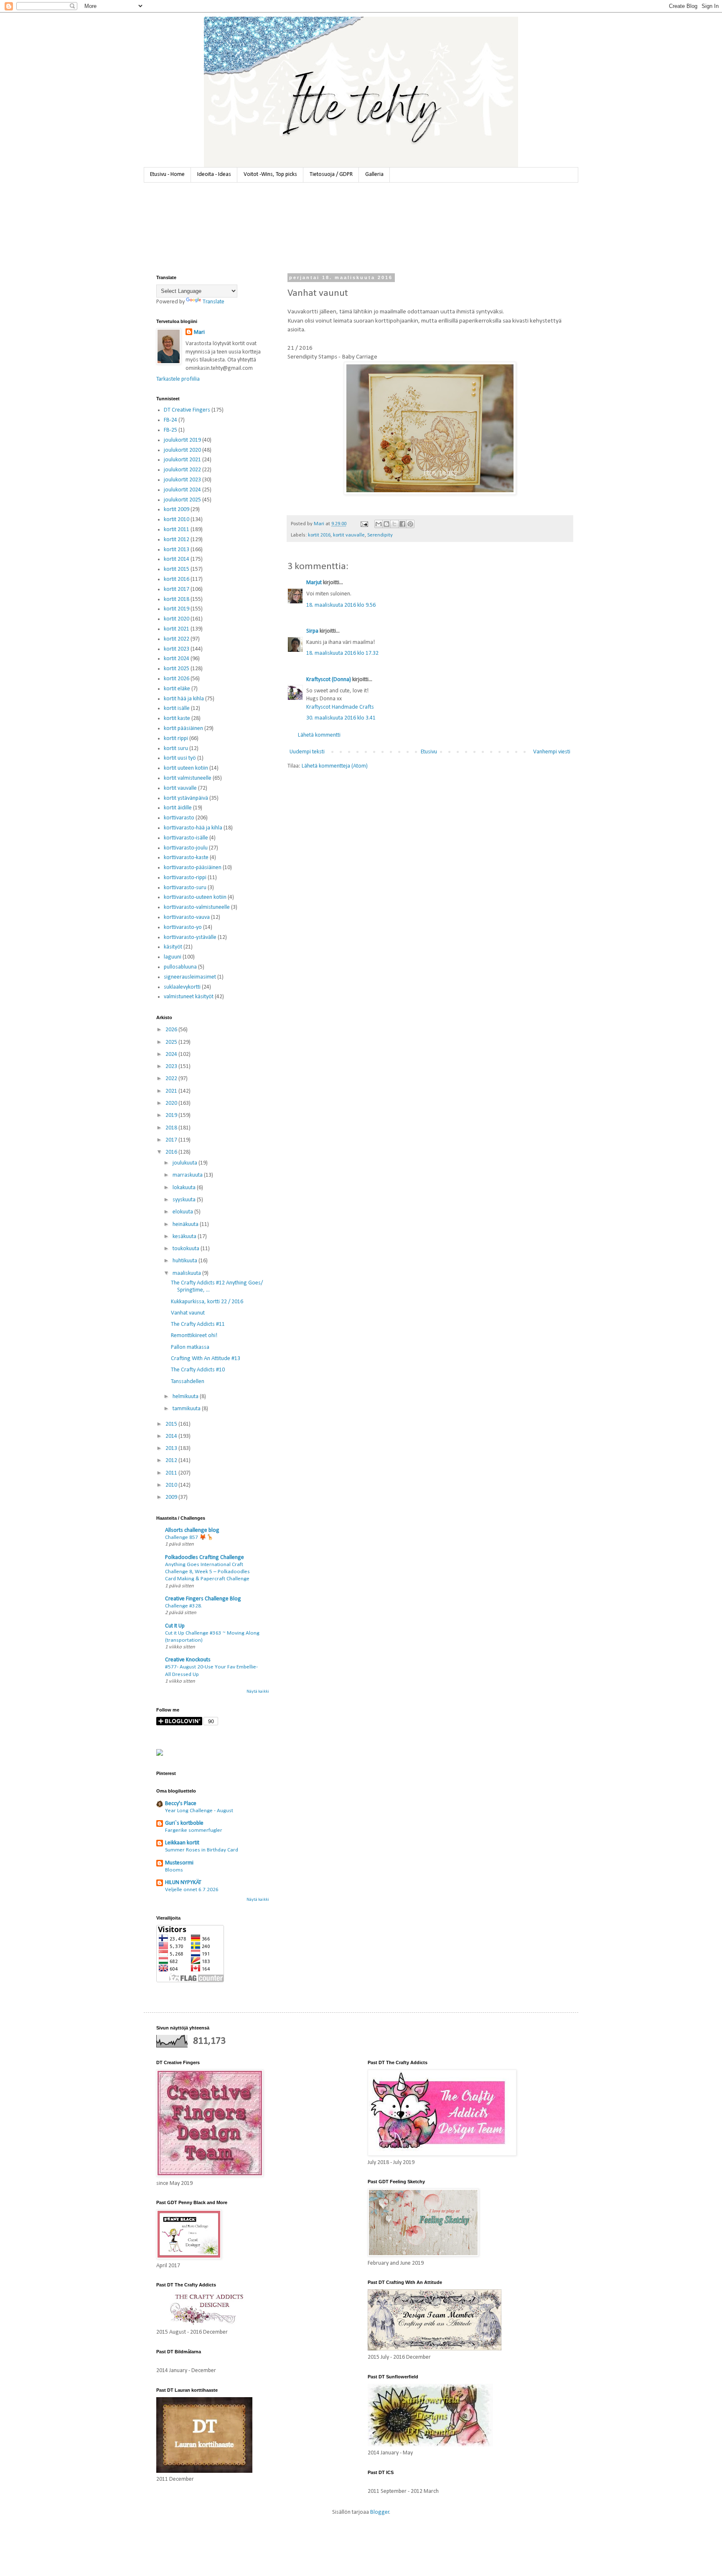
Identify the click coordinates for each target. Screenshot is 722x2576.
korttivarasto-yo (183, 927)
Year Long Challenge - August (199, 1811)
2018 (172, 1128)
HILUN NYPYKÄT (183, 1883)
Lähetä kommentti (319, 735)
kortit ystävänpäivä (186, 798)
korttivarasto (179, 818)
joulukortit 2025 (182, 500)
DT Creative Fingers (187, 410)
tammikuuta (187, 1409)
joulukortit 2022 (182, 470)
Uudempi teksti (307, 752)
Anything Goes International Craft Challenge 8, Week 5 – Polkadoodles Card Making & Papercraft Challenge (207, 1572)
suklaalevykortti (182, 987)
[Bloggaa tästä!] (386, 524)
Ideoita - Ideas (214, 174)
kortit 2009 (177, 510)
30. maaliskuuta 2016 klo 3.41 (341, 718)
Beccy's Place (181, 1804)
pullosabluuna (180, 967)
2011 (172, 1473)
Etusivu (429, 752)
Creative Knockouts (188, 1660)
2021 (172, 1091)
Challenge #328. (184, 1606)
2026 (172, 1030)
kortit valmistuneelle (188, 778)
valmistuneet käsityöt (189, 997)
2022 (172, 1079)
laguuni (173, 957)
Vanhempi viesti (552, 752)
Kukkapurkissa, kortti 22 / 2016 (207, 1302)
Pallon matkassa (190, 1347)
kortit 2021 (177, 629)
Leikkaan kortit (182, 1843)
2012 (172, 1461)
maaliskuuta (187, 1273)
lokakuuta (185, 1188)
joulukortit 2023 (182, 480)
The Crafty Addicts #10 (198, 1370)
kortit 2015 (177, 569)
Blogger (380, 2512)
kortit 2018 (177, 599)
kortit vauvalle (349, 535)
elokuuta (183, 1212)
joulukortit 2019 (182, 440)
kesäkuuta (185, 1237)
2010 (172, 1485)
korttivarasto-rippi (185, 878)
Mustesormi (179, 1863)
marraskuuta (188, 1175)
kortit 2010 (177, 520)
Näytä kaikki (258, 1692)
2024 (172, 1054)
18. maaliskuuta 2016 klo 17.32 (342, 653)
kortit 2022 (177, 639)
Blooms (174, 1870)
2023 (172, 1067)
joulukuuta (186, 1163)
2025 (172, 1042)
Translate (214, 302)
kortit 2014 (177, 559)
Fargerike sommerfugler (194, 1830)
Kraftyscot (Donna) (329, 680)
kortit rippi (176, 739)
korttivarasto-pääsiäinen (193, 868)
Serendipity (380, 535)
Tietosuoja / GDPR (331, 174)
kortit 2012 (177, 540)
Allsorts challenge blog (192, 1530)
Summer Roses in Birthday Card (202, 1850)
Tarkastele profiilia (178, 379)
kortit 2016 (319, 535)
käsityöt (173, 947)
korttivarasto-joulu (186, 848)
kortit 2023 (177, 649)
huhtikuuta (186, 1261)
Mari (199, 332)
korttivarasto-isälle (186, 838)
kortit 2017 (177, 589)
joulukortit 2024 (182, 490)
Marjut (314, 583)
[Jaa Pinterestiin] (410, 524)
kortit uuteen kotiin (186, 768)
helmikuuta (186, 1397)
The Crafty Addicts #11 (198, 1324)
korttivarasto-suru (185, 888)
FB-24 (170, 420)
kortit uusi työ (180, 758)
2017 (172, 1140)
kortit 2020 (177, 619)
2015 (172, 1424)
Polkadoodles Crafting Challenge (205, 1558)
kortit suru (176, 749)
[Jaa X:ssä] (394, 524)
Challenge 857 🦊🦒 (189, 1537)
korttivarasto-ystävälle (190, 937)
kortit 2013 (177, 550)
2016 (172, 1152)
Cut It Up (175, 1626)
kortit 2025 (177, 669)
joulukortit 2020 (182, 450)
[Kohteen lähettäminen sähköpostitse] (379, 524)
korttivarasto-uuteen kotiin (195, 897)
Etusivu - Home (167, 174)
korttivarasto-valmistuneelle (197, 907)
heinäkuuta (186, 1224)
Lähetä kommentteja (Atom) (335, 766)
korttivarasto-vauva (187, 917)
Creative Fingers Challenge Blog (203, 1599)
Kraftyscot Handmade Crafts (340, 707)
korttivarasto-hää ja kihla (193, 828)
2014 (172, 1436)
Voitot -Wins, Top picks (270, 174)
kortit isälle (177, 708)
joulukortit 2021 (182, 460)
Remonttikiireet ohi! (194, 1336)
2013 (172, 1448)
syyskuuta (185, 1200)
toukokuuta (187, 1249)
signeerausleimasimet (190, 977)
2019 (172, 1115)
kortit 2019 (177, 609)
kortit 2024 (177, 659)
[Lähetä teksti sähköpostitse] (364, 524)
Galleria (374, 174)
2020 (172, 1103)
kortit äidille (178, 808)
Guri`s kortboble (184, 1823)
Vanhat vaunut (188, 1313)
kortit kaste (177, 718)
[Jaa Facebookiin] (402, 524)
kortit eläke (177, 689)
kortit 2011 (177, 530)
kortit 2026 (177, 679)
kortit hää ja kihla (184, 699)
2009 (172, 1497)
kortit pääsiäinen (183, 729)
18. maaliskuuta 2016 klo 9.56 (341, 605)
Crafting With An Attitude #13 (206, 1359)
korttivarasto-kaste (186, 858)
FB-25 (170, 430)
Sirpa (312, 631)
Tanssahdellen (188, 1382)
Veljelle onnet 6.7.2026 (192, 1890)
